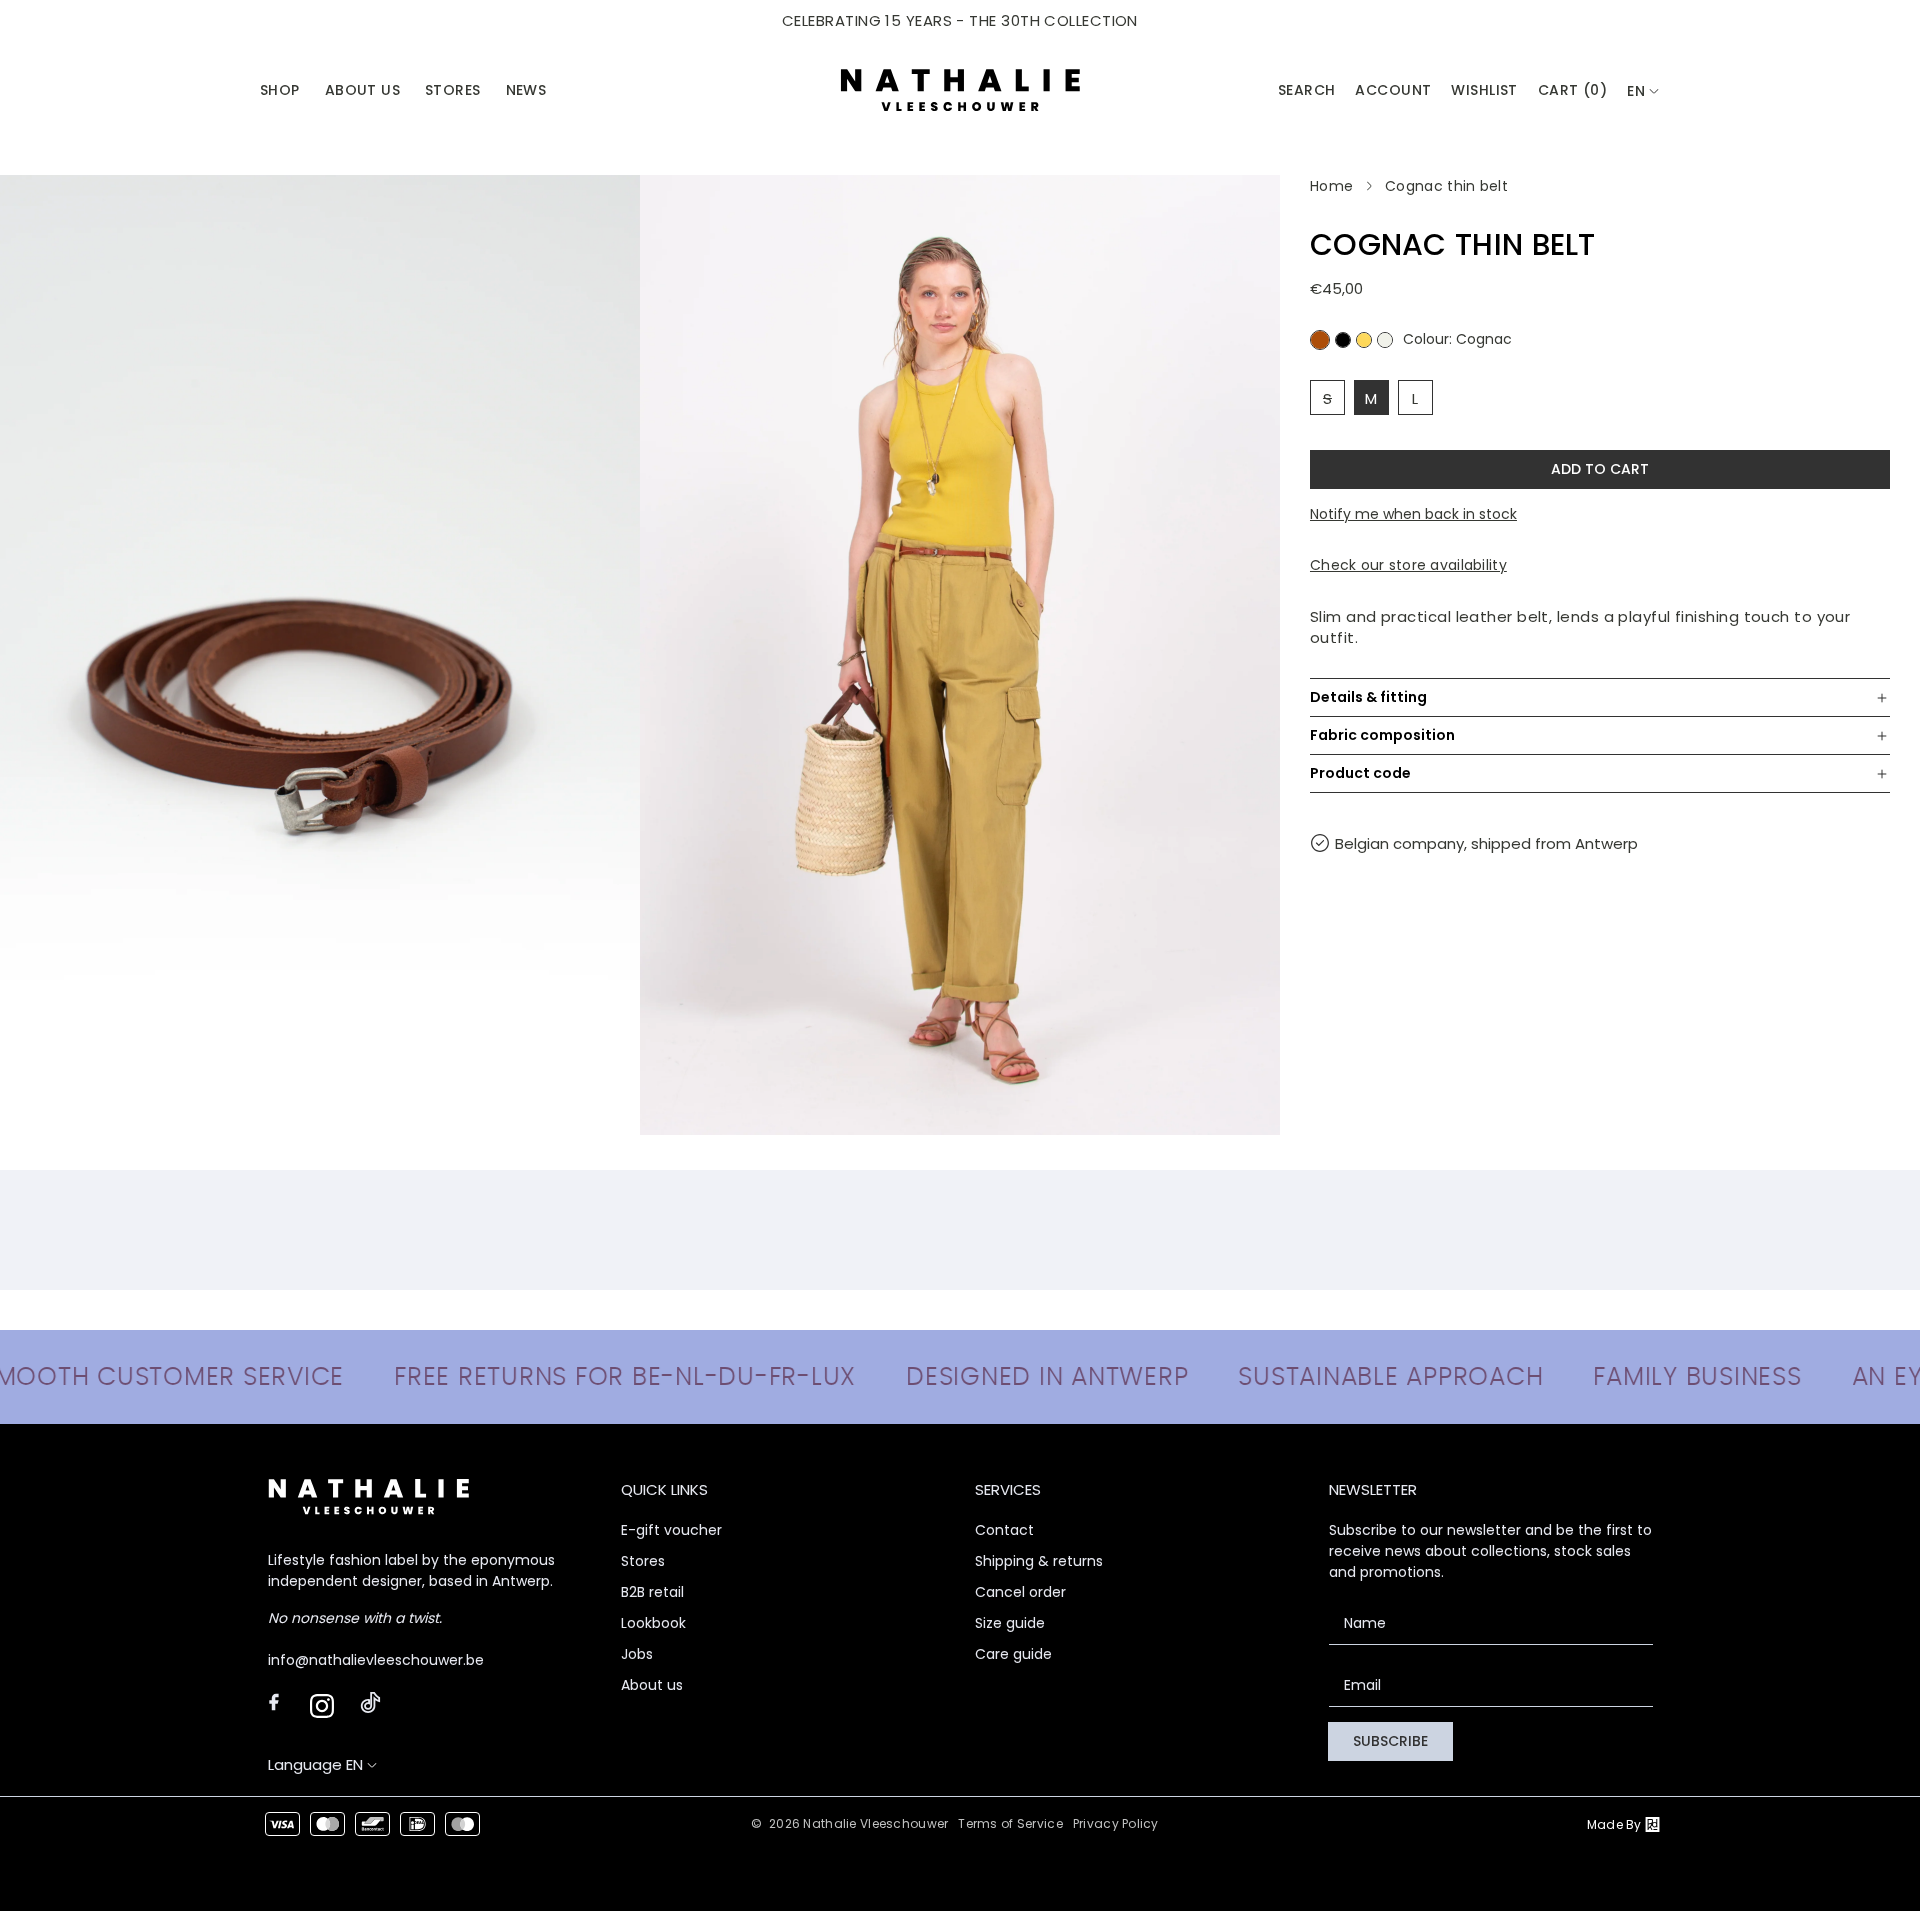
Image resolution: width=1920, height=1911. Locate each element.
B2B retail (652, 1592)
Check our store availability (1408, 565)
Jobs (637, 1654)
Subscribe (1390, 1741)
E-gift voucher (671, 1530)
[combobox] (1643, 91)
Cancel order (1020, 1592)
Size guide (1010, 1623)
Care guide (1013, 1654)
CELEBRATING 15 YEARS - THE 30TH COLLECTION (960, 20)
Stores (643, 1561)
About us (652, 1685)
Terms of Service (1010, 1823)
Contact (1004, 1530)
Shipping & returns (1039, 1561)
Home (1331, 186)
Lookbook (653, 1623)
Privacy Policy (1116, 1823)
